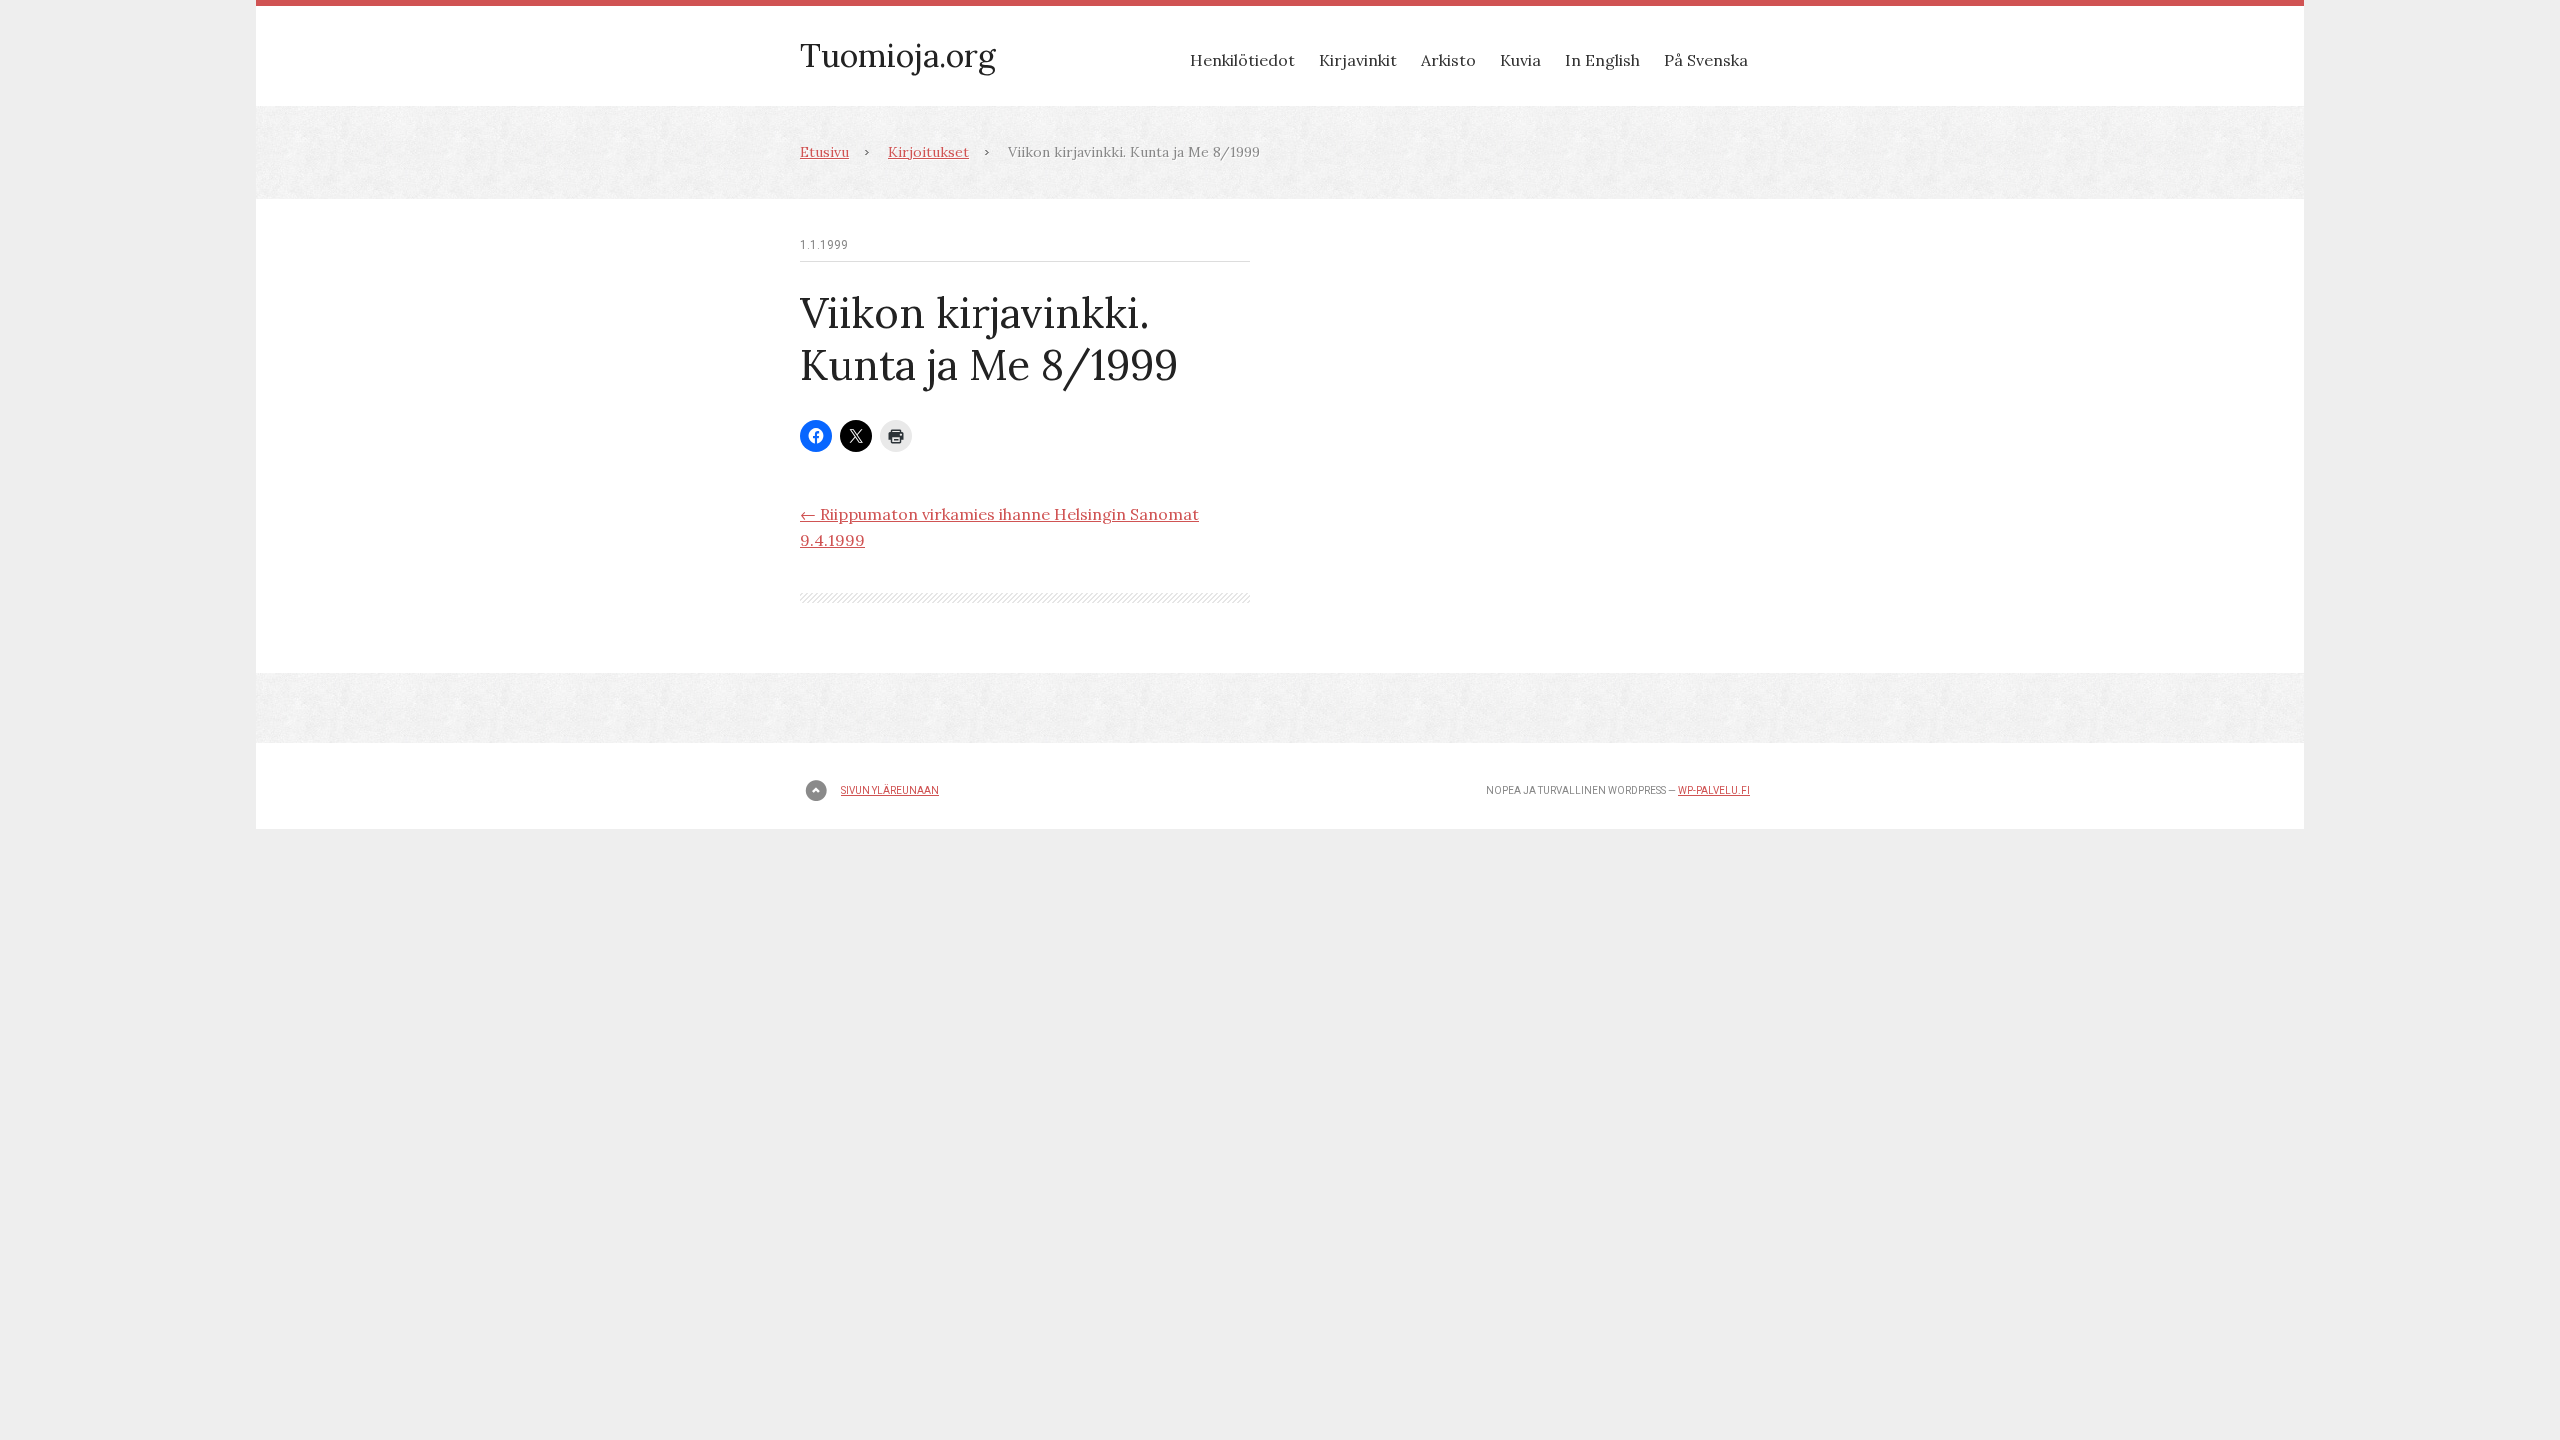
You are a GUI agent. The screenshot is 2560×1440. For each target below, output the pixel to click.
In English (1602, 60)
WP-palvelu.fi (1714, 790)
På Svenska (1706, 60)
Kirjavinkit (1358, 60)
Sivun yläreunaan (890, 790)
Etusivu (824, 152)
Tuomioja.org (898, 55)
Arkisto (1448, 60)
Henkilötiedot (1242, 60)
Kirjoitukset (928, 152)
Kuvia (1520, 60)
